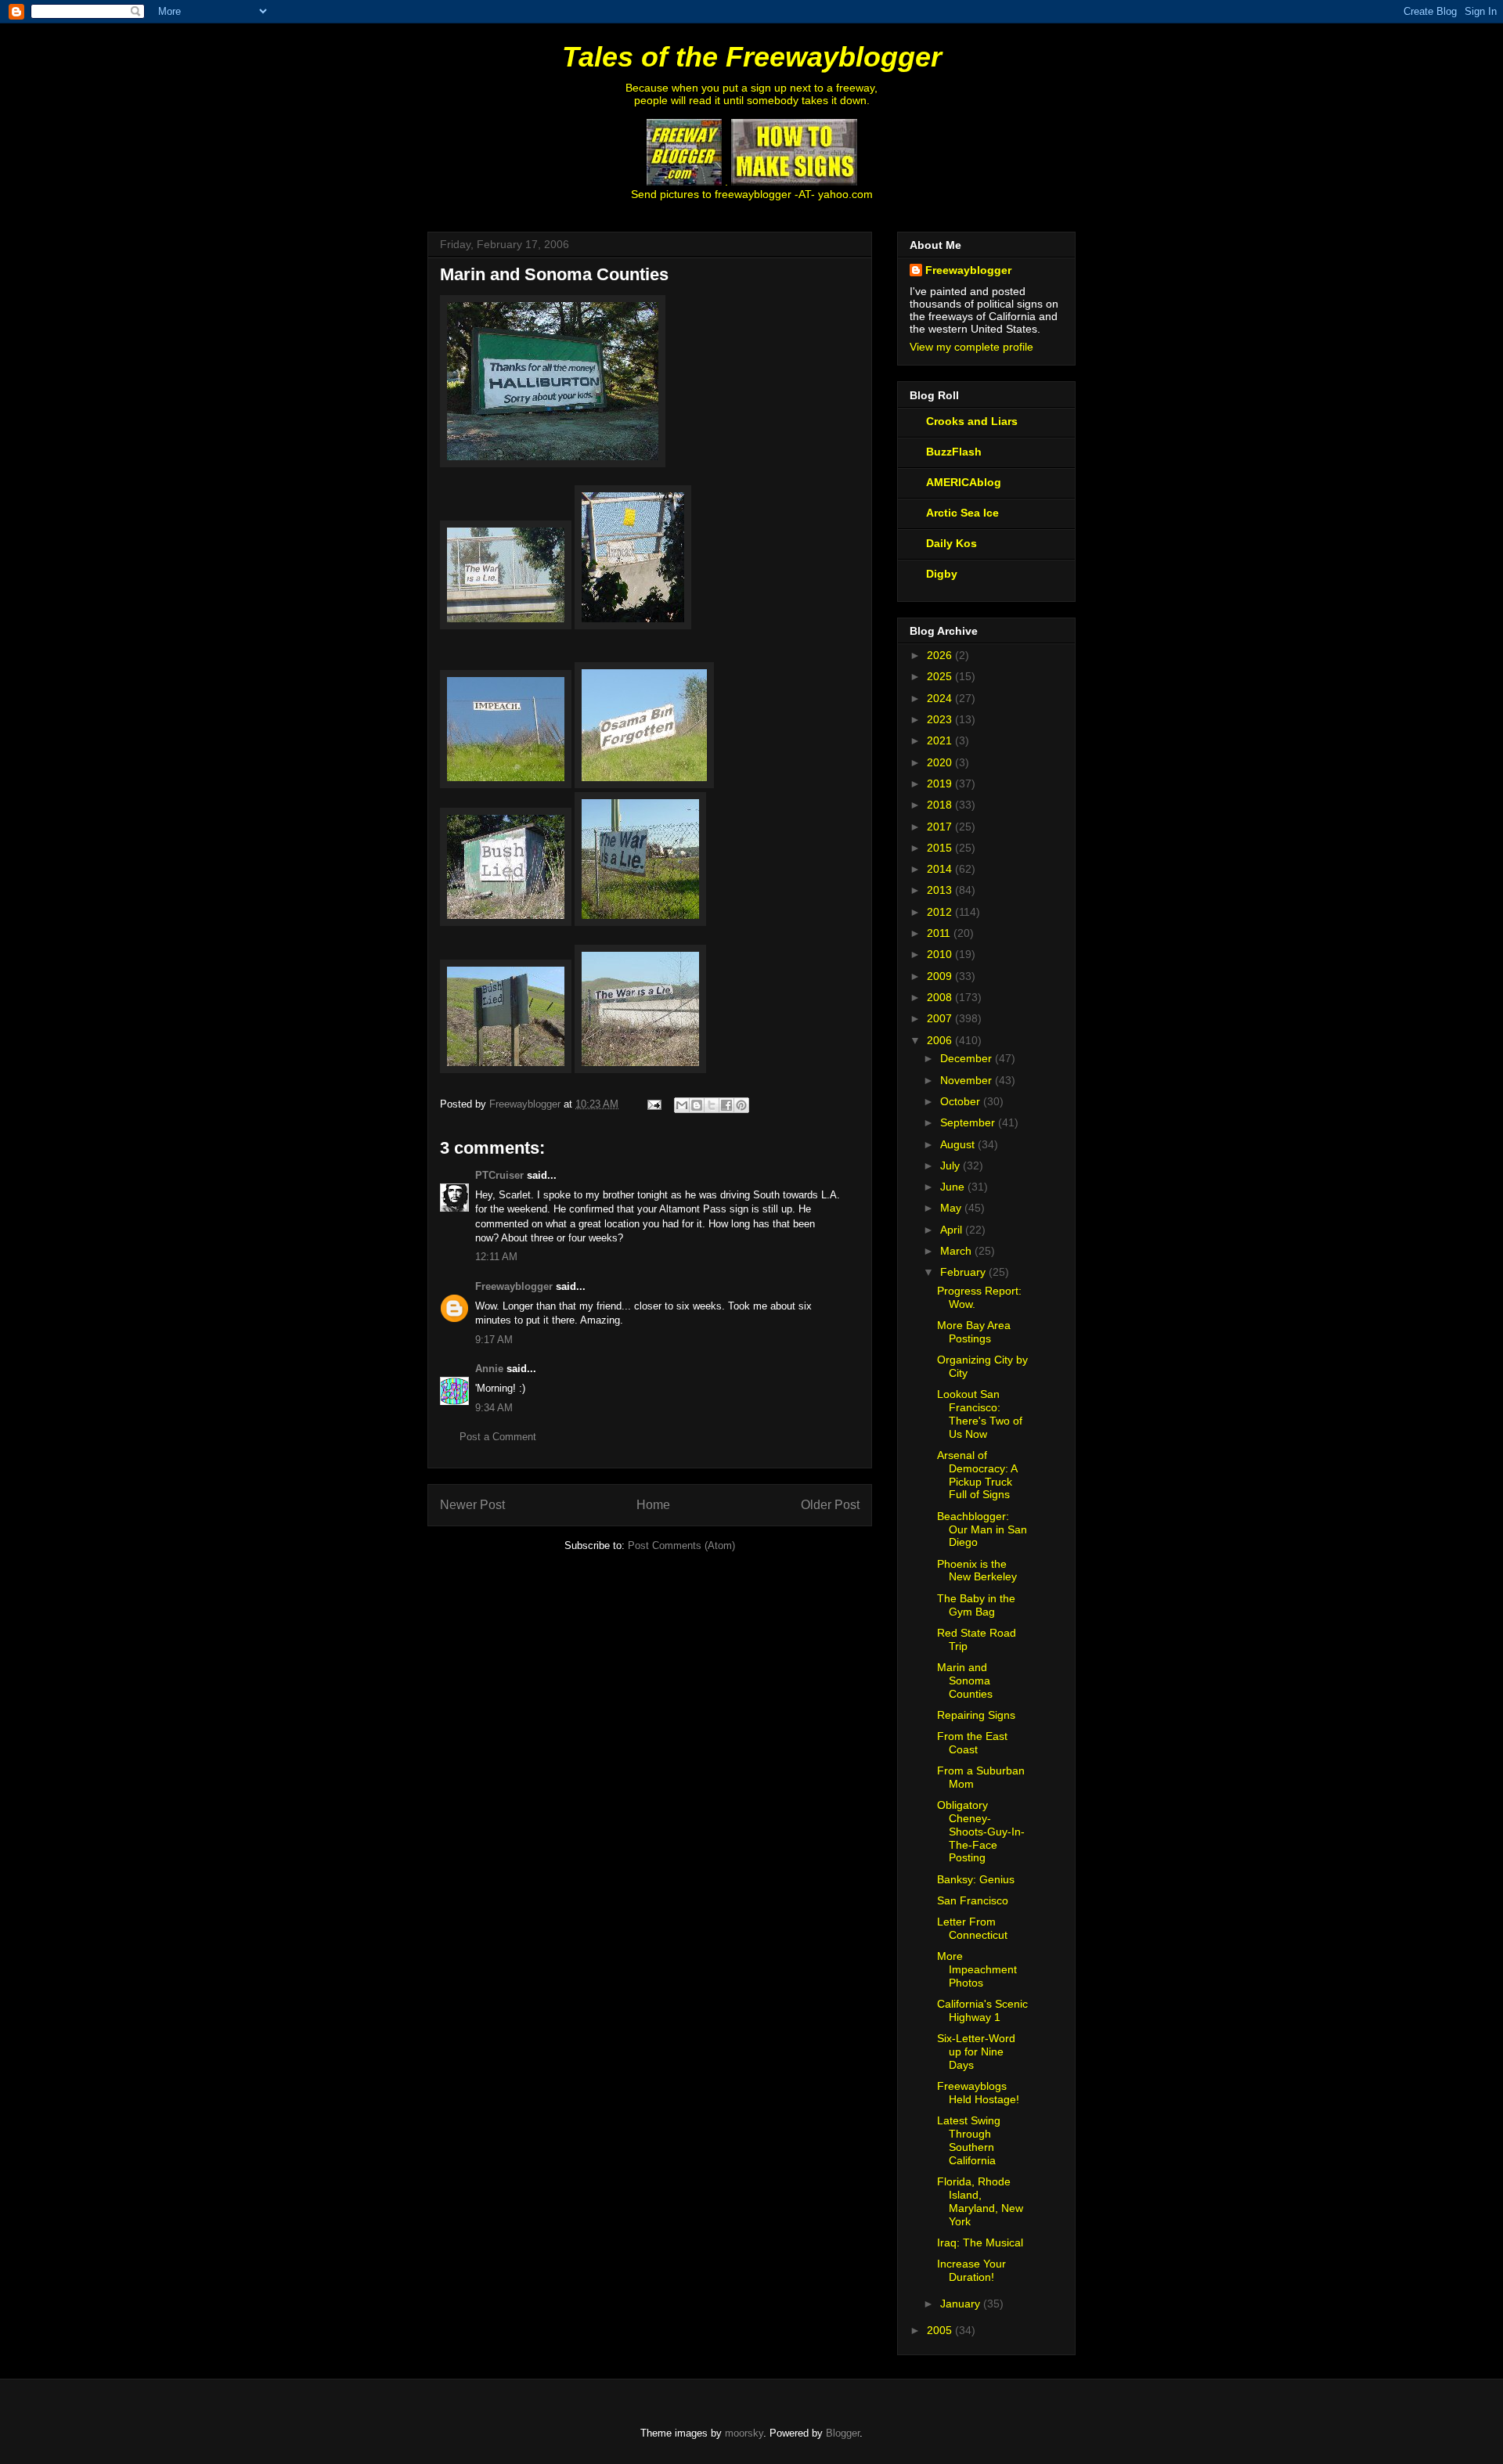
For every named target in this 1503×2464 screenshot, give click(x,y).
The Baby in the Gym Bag (976, 1605)
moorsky (744, 2433)
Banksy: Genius (976, 1879)
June (954, 1187)
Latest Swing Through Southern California (969, 2140)
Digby (942, 574)
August (959, 1144)
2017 (941, 827)
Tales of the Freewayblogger (752, 57)
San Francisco (973, 1900)
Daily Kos (952, 543)
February (964, 1272)
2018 (941, 805)
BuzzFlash (954, 452)
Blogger (843, 2433)
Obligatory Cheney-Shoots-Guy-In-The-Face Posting (981, 1831)
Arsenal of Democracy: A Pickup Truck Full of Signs (977, 1475)
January (962, 2304)
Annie (489, 1369)
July (952, 1165)
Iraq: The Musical (980, 2242)
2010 (941, 954)
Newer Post (472, 1505)
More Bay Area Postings (974, 1332)
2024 (941, 698)
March (957, 1251)
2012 (941, 912)
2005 (941, 2330)
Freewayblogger (514, 1286)
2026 (941, 655)
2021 (941, 740)
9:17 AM (494, 1340)
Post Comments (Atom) (681, 1545)
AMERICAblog (964, 482)
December (968, 1058)
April (953, 1230)
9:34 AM (494, 1408)
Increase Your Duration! (971, 2270)
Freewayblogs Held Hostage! (978, 2093)
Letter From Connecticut (972, 1928)
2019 (941, 784)
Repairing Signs (976, 1715)
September (969, 1122)
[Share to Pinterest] (741, 1105)
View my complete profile (971, 347)
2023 (941, 719)
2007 (941, 1018)
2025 (941, 676)
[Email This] (682, 1105)
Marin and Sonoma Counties (965, 1680)
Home (653, 1505)
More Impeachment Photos (977, 1969)
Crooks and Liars (972, 421)
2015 (941, 848)
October (962, 1101)
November (968, 1080)
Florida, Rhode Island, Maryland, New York (980, 2201)
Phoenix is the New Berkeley (977, 1571)
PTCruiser (499, 1175)
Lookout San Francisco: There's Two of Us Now (980, 1414)
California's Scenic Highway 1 (982, 2010)
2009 (941, 976)
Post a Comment (498, 1437)
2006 (941, 1040)
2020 (941, 762)
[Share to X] (712, 1105)
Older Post (830, 1505)
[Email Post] (653, 1104)
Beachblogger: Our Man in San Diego (982, 1529)
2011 (940, 933)
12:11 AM (496, 1257)
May (952, 1208)
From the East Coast (972, 1743)
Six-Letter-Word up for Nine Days (976, 2052)
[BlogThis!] (697, 1105)
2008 (941, 997)
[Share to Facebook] (726, 1105)
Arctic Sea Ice (962, 513)
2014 (941, 869)
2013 (941, 890)
